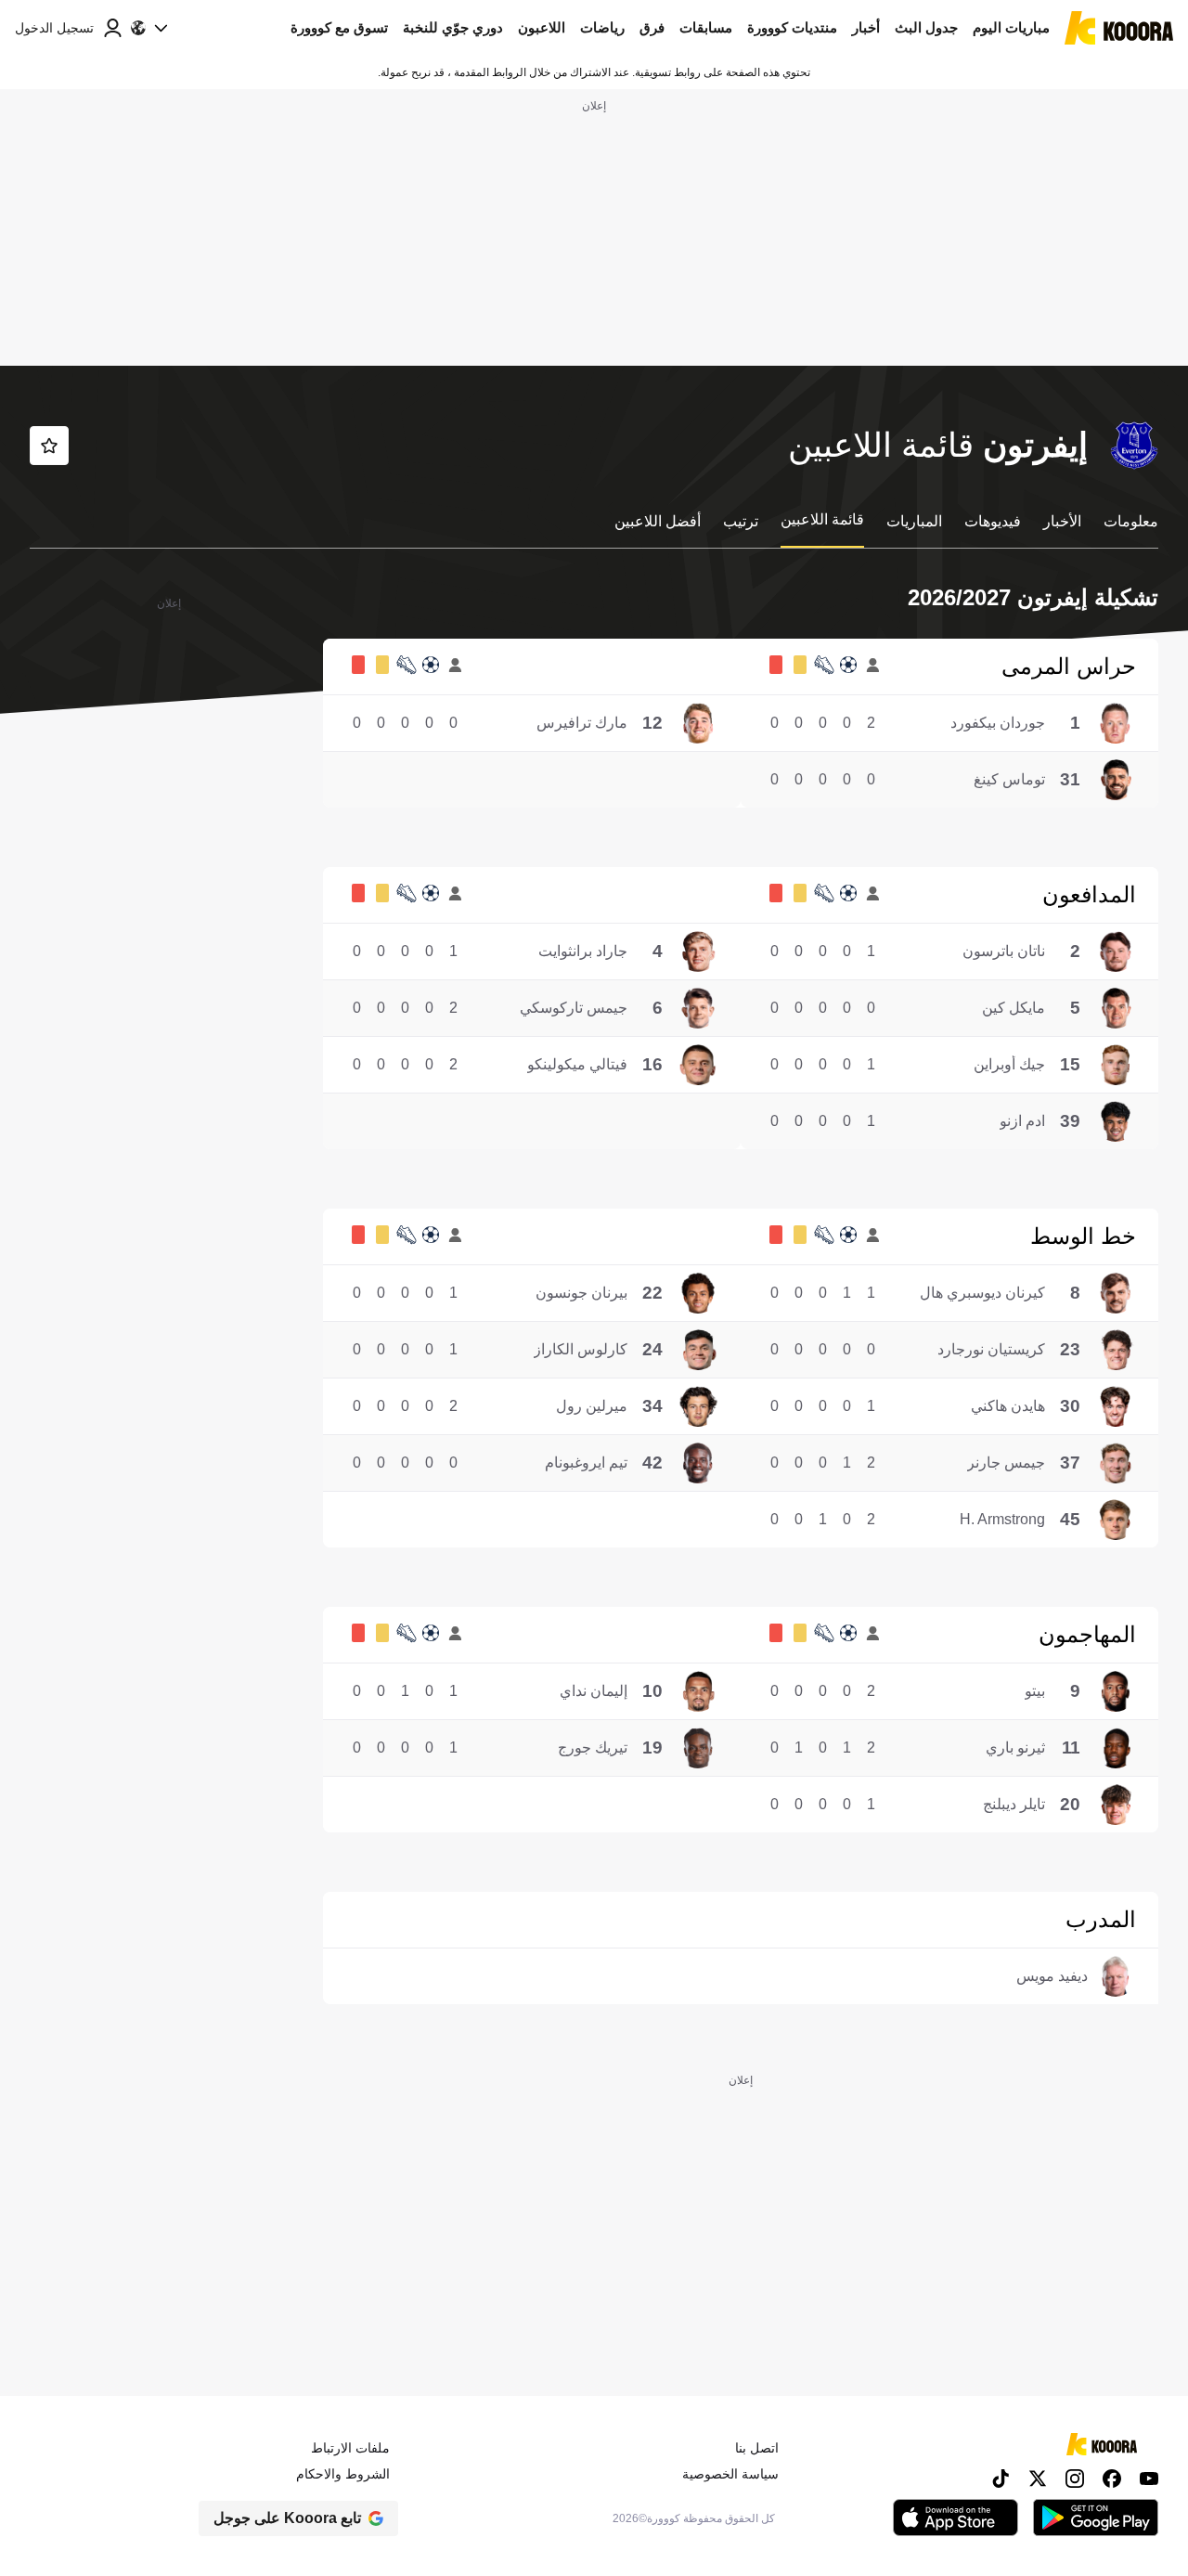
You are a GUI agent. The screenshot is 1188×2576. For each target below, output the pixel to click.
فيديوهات (993, 521)
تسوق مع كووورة (339, 27)
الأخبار (1062, 521)
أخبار (866, 27)
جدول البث (926, 27)
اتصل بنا (757, 2448)
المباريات (914, 521)
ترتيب (741, 521)
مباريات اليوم (1011, 27)
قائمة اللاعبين (822, 519)
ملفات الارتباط (350, 2448)
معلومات (1131, 521)
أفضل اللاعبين (658, 521)
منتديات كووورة (792, 27)
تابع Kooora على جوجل (287, 2518)
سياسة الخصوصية (730, 2474)
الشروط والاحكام (343, 2474)
